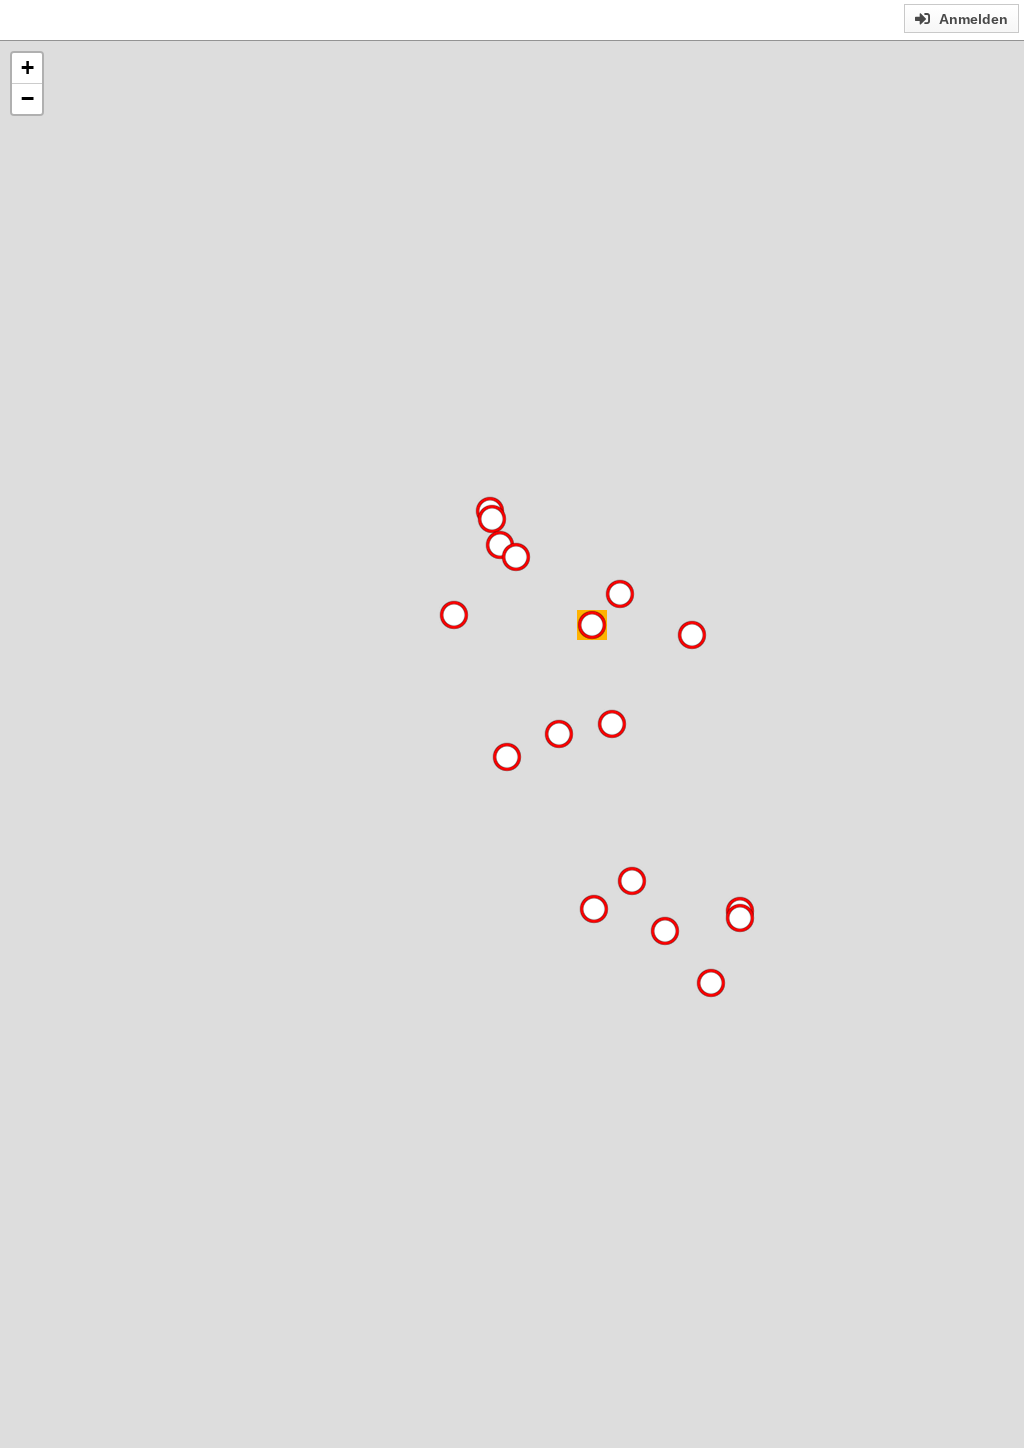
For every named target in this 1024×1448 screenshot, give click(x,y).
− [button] (27, 98)
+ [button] (27, 67)
